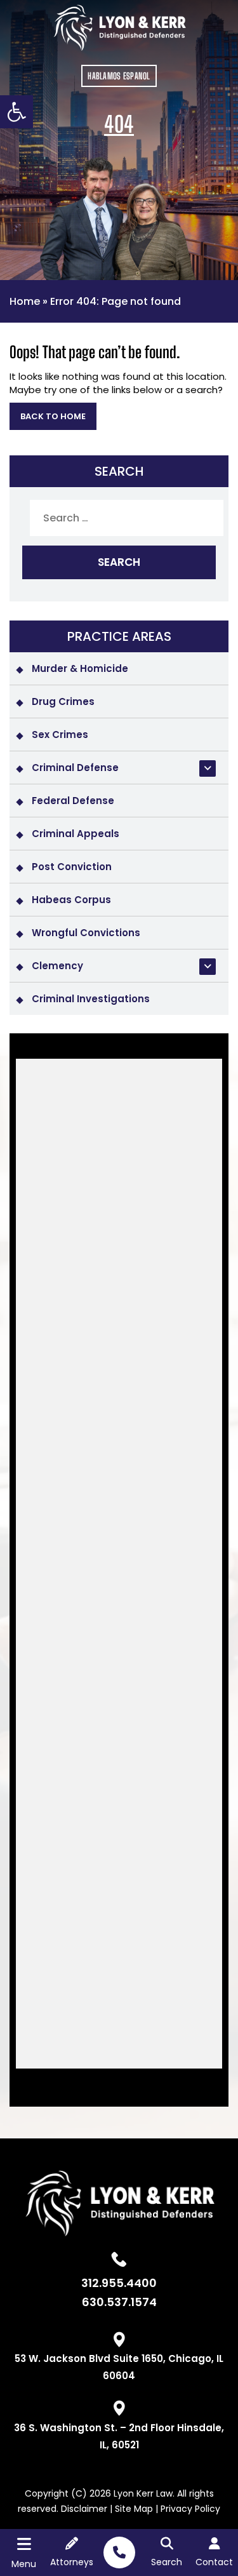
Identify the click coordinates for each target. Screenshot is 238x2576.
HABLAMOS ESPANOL (119, 76)
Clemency (57, 966)
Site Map (134, 2509)
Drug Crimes (63, 701)
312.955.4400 (119, 2284)
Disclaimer (84, 2509)
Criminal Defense (75, 768)
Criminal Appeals (76, 834)
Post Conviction (72, 867)
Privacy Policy (190, 2509)
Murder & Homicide (80, 668)
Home (25, 301)
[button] (17, 112)
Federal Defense (73, 801)
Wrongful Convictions (86, 933)
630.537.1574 (119, 2303)
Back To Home (53, 416)
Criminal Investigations (91, 999)
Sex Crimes (60, 735)
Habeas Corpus (71, 900)
